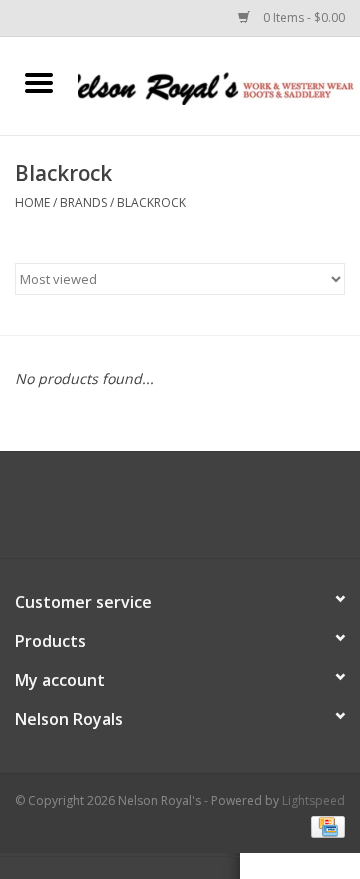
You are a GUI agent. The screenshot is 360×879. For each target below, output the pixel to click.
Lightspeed (313, 800)
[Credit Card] (324, 825)
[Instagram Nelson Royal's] (198, 512)
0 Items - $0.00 (302, 17)
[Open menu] (39, 82)
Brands (83, 202)
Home (32, 202)
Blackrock (151, 202)
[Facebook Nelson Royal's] (162, 512)
